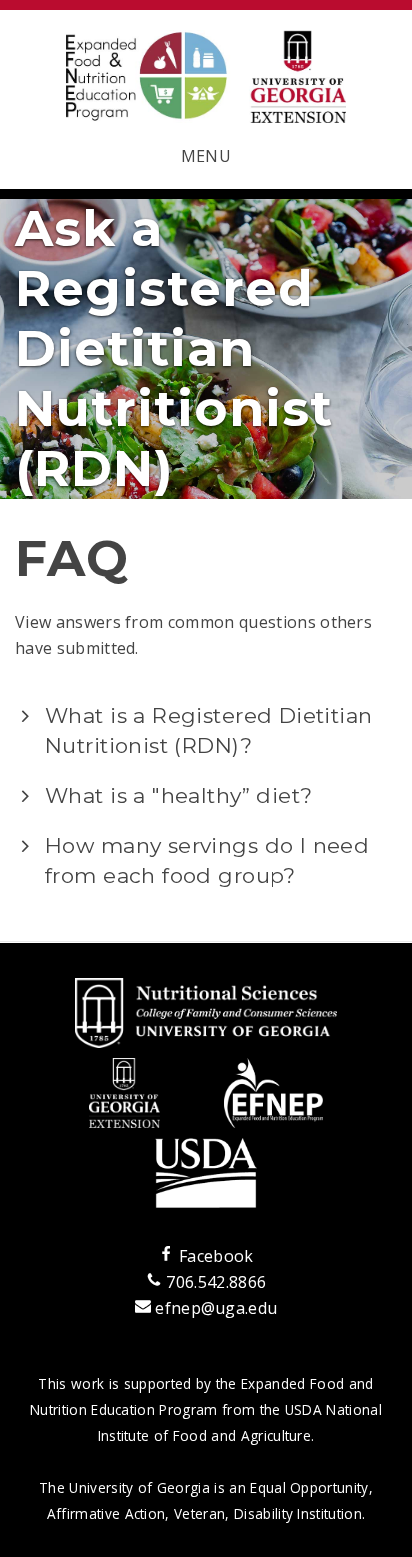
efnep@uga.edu (216, 1308)
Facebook (214, 1256)
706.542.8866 (214, 1282)
